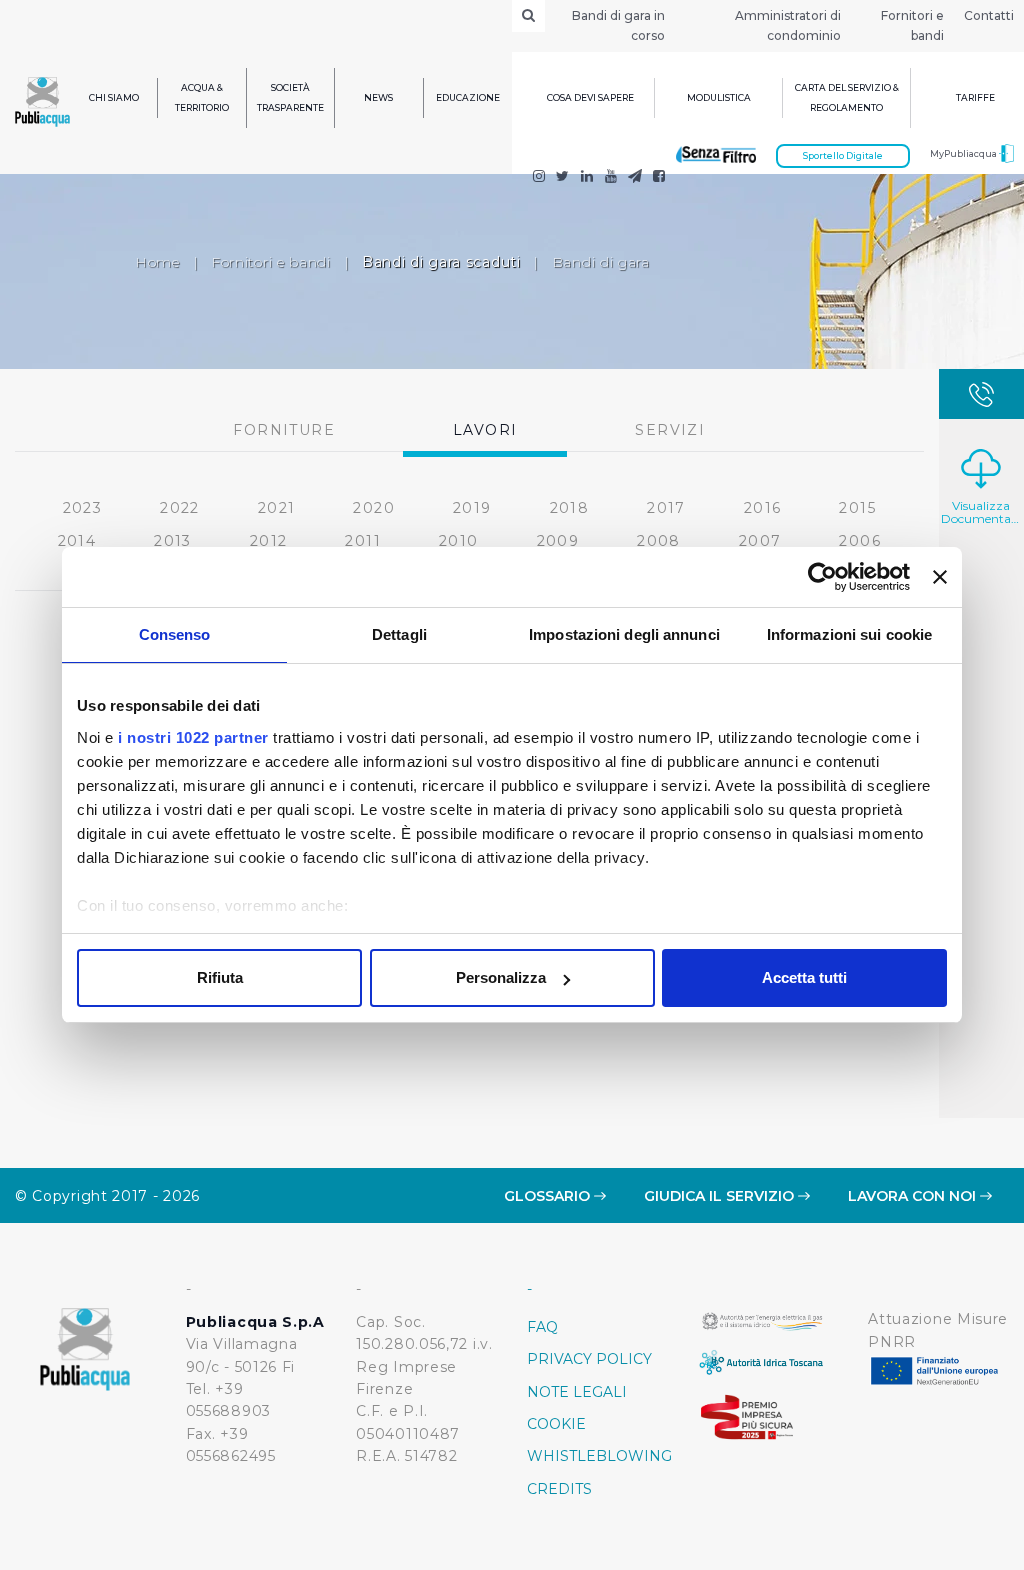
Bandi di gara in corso (618, 25)
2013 (173, 541)
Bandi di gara (601, 262)
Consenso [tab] (175, 634)
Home (157, 262)
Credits (559, 1489)
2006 (860, 541)
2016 (763, 508)
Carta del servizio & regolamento (847, 97)
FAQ (542, 1327)
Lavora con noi (914, 1196)
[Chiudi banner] (940, 577)
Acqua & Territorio (202, 97)
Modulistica (719, 97)
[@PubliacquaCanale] (635, 178)
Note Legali (577, 1392)
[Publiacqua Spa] (587, 178)
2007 (760, 541)
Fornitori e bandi (912, 25)
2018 (570, 508)
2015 (857, 508)
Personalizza (501, 977)
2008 (659, 541)
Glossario (549, 1196)
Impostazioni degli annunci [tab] (624, 634)
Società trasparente (290, 97)
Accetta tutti (804, 977)
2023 (83, 508)
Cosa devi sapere (590, 97)
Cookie (556, 1424)
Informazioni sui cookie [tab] (849, 634)
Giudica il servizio (721, 1196)
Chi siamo (114, 97)
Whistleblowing (597, 1456)
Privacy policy (589, 1359)
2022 (180, 508)
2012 (269, 541)
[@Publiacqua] (539, 178)
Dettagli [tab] (399, 634)
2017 (666, 508)
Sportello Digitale (843, 155)
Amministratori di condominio (788, 25)
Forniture (284, 430)
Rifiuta (220, 977)
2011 (363, 541)
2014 (77, 541)
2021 (277, 508)
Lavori (485, 430)
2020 (374, 508)
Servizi (670, 430)
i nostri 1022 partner (193, 737)
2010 (459, 541)
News (378, 97)
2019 (472, 508)
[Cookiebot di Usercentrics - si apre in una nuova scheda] (822, 577)
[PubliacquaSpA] (659, 178)
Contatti (989, 15)
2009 (558, 541)
